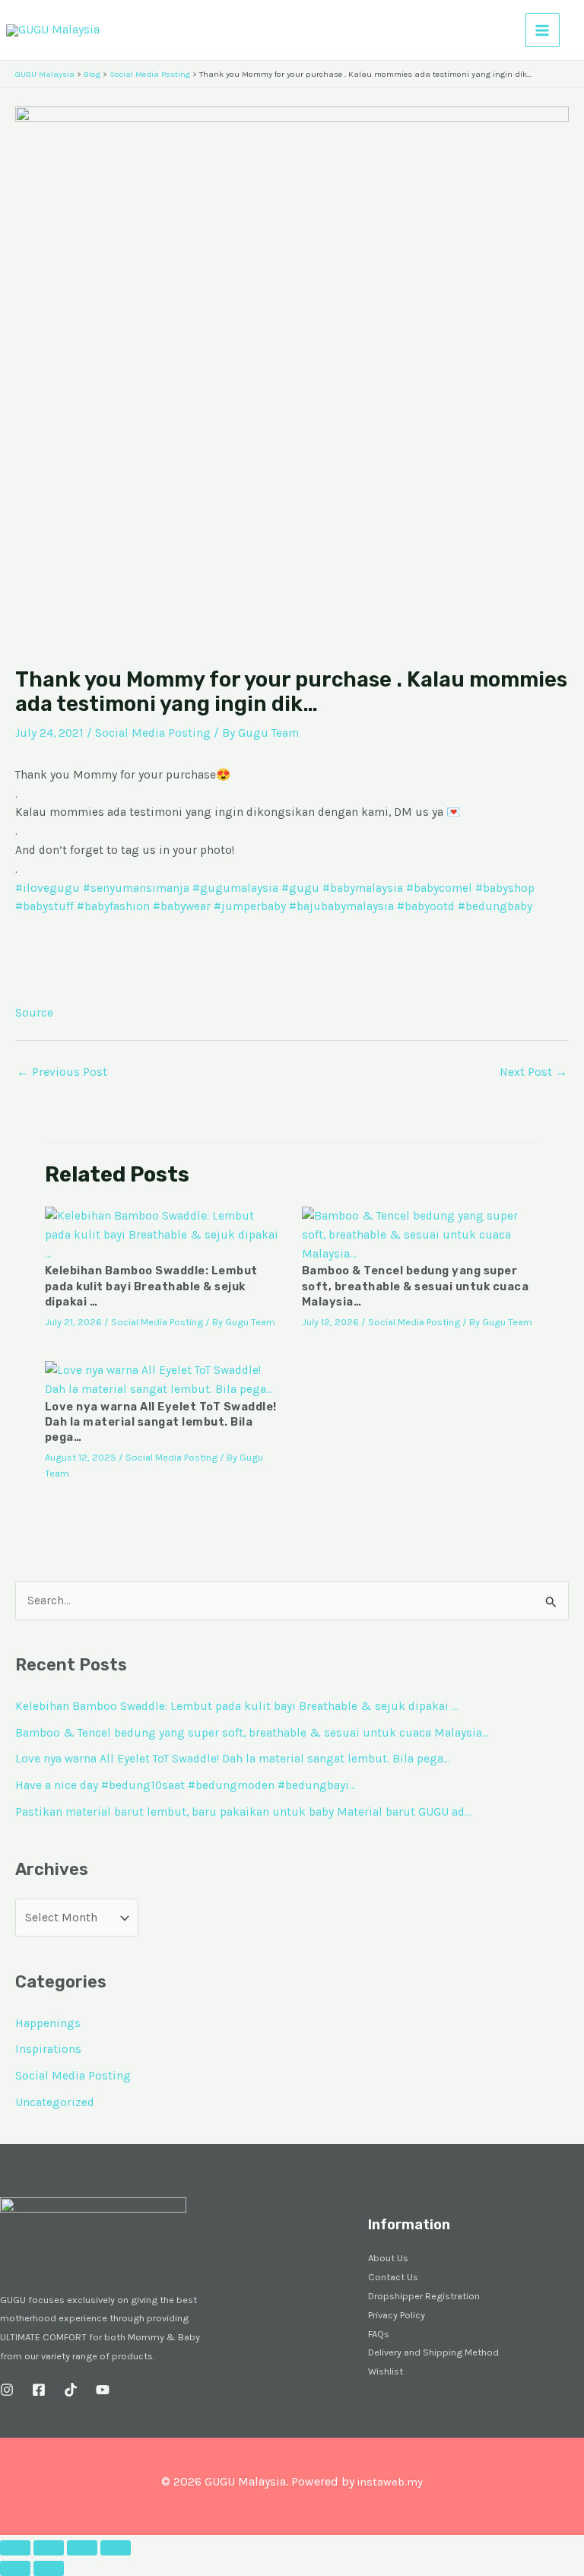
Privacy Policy (397, 2315)
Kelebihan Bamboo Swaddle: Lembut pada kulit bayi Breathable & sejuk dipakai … (151, 1286)
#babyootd (426, 906)
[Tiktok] (71, 2390)
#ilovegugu (48, 888)
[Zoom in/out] (15, 2548)
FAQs (379, 2334)
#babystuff (44, 906)
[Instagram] (7, 2390)
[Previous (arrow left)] (15, 2568)
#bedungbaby (495, 906)
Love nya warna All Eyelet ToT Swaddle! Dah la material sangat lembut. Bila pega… (161, 1422)
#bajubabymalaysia (341, 906)
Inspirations (48, 2049)
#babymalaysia (363, 888)
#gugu (300, 888)
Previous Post (62, 1072)
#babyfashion (113, 906)
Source (34, 1013)
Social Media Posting (153, 733)
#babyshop (505, 888)
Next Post (533, 1072)
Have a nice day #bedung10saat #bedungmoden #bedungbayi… (186, 1785)
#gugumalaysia (235, 888)
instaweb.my (390, 2482)
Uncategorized (55, 2102)
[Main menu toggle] (543, 30)
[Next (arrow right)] (49, 2568)
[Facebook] (39, 2390)
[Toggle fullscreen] (49, 2548)
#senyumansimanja (136, 888)
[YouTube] (103, 2390)
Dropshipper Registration (424, 2296)
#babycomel (439, 888)
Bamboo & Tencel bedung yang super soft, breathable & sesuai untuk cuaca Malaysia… (416, 1286)
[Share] (82, 2548)
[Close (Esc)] (116, 2548)
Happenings (48, 2023)
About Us (388, 2258)
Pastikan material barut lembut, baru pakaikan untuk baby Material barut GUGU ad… (243, 1812)
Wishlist (386, 2371)
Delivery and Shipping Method (433, 2352)
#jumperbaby (250, 906)
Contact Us (393, 2277)
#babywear (182, 906)
